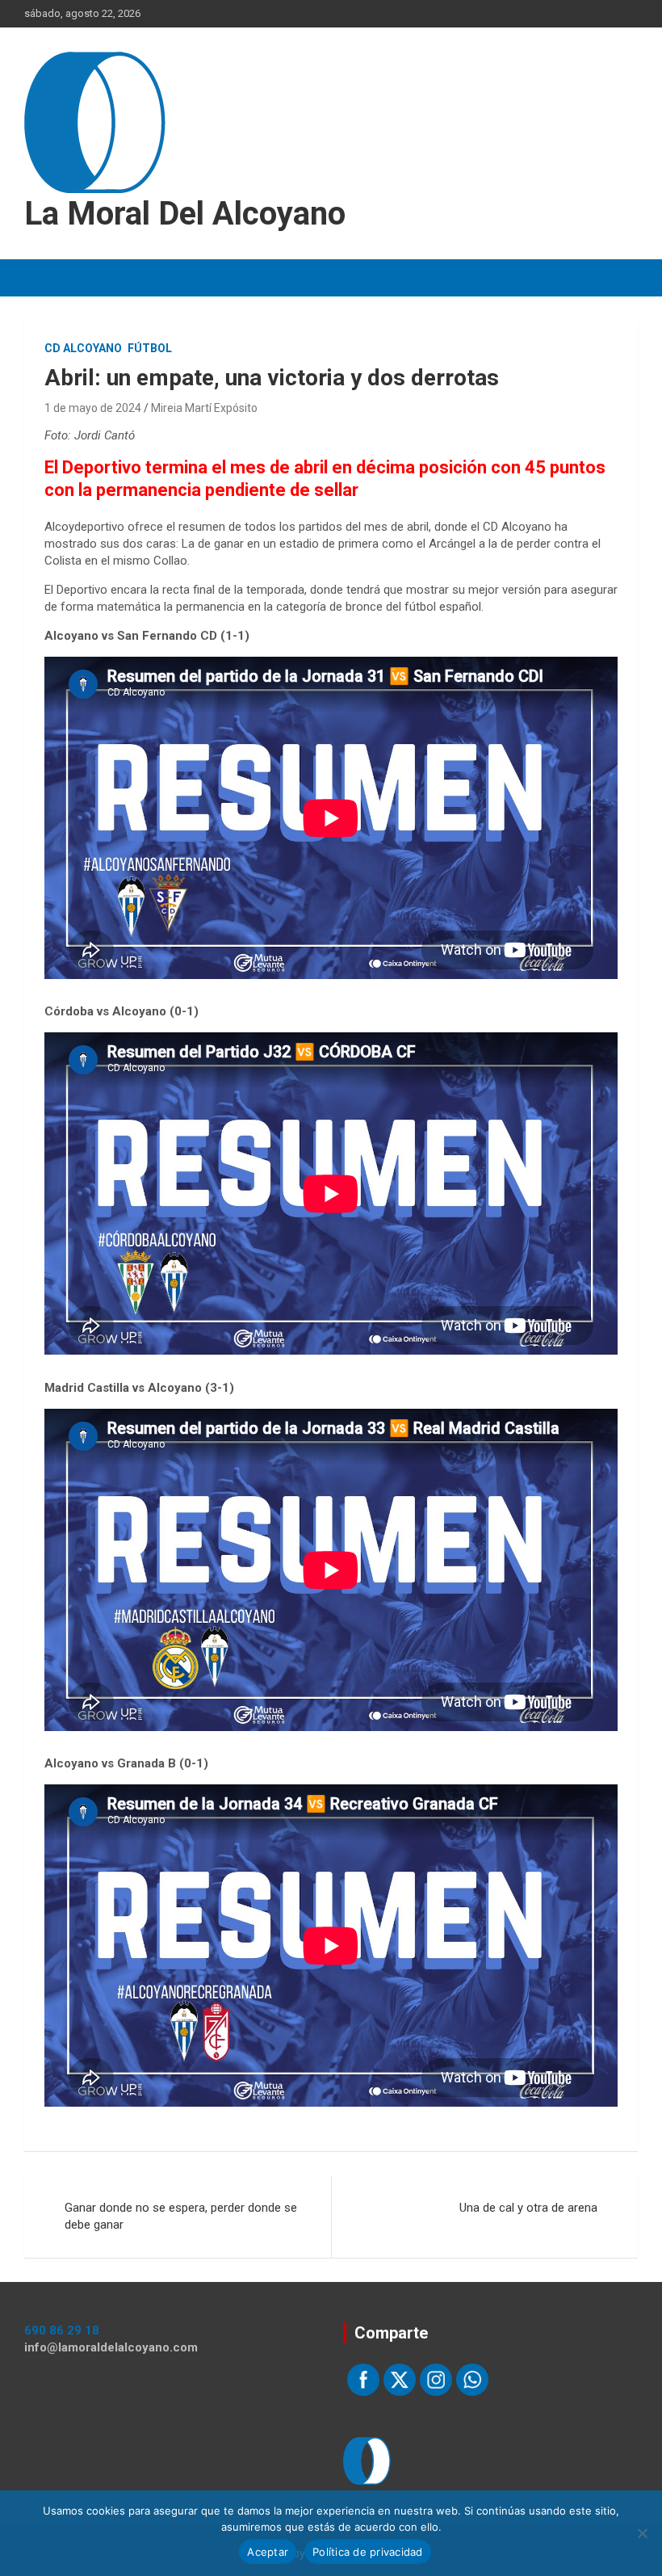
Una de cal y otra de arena (528, 2208)
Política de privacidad (368, 2552)
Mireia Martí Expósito (204, 408)
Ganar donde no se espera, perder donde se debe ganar (181, 2216)
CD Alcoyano (83, 348)
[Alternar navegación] (44, 278)
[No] (642, 2533)
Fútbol (150, 348)
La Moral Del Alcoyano (185, 214)
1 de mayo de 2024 (93, 408)
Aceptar (268, 2552)
